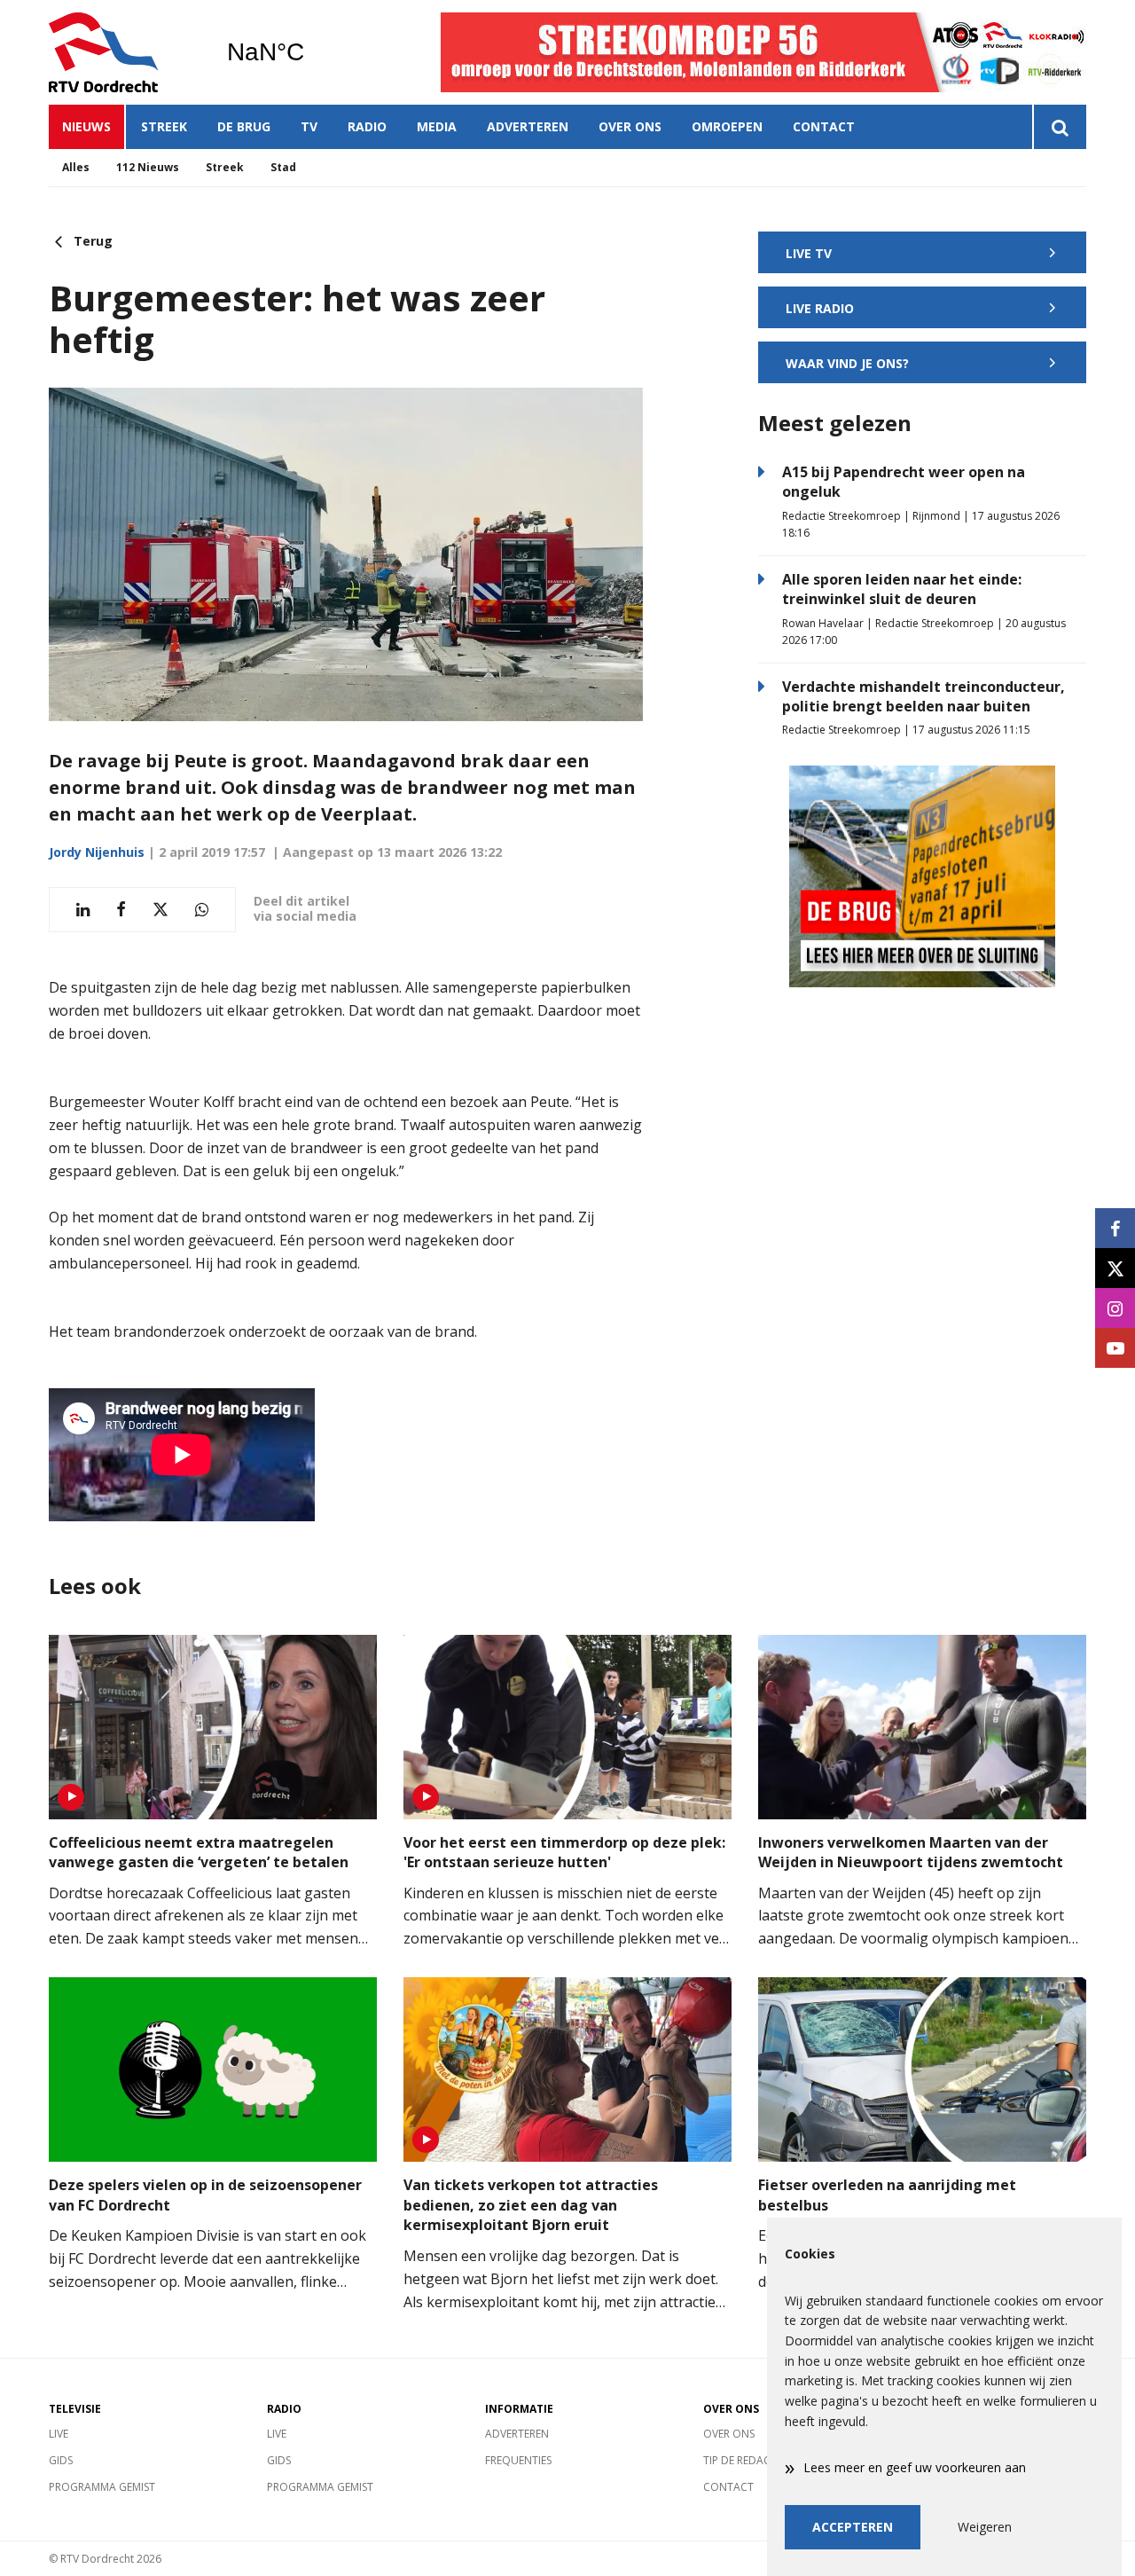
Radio (367, 126)
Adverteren (528, 126)
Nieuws (86, 126)
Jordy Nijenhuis (97, 852)
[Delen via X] (160, 910)
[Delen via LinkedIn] (83, 910)
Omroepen (727, 126)
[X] (1115, 1268)
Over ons (630, 126)
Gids (61, 2460)
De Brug (244, 126)
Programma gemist (102, 2487)
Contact (824, 126)
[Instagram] (1115, 1308)
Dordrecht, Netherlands (311, 52)
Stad (283, 167)
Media (437, 126)
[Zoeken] (1059, 127)
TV (309, 126)
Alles (76, 167)
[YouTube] (1115, 1348)
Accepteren (853, 2527)
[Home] (124, 52)
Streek (164, 126)
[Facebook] (1115, 1228)
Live (59, 2434)
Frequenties (518, 2460)
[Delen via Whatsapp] (202, 910)
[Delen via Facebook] (121, 910)
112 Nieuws (148, 167)
